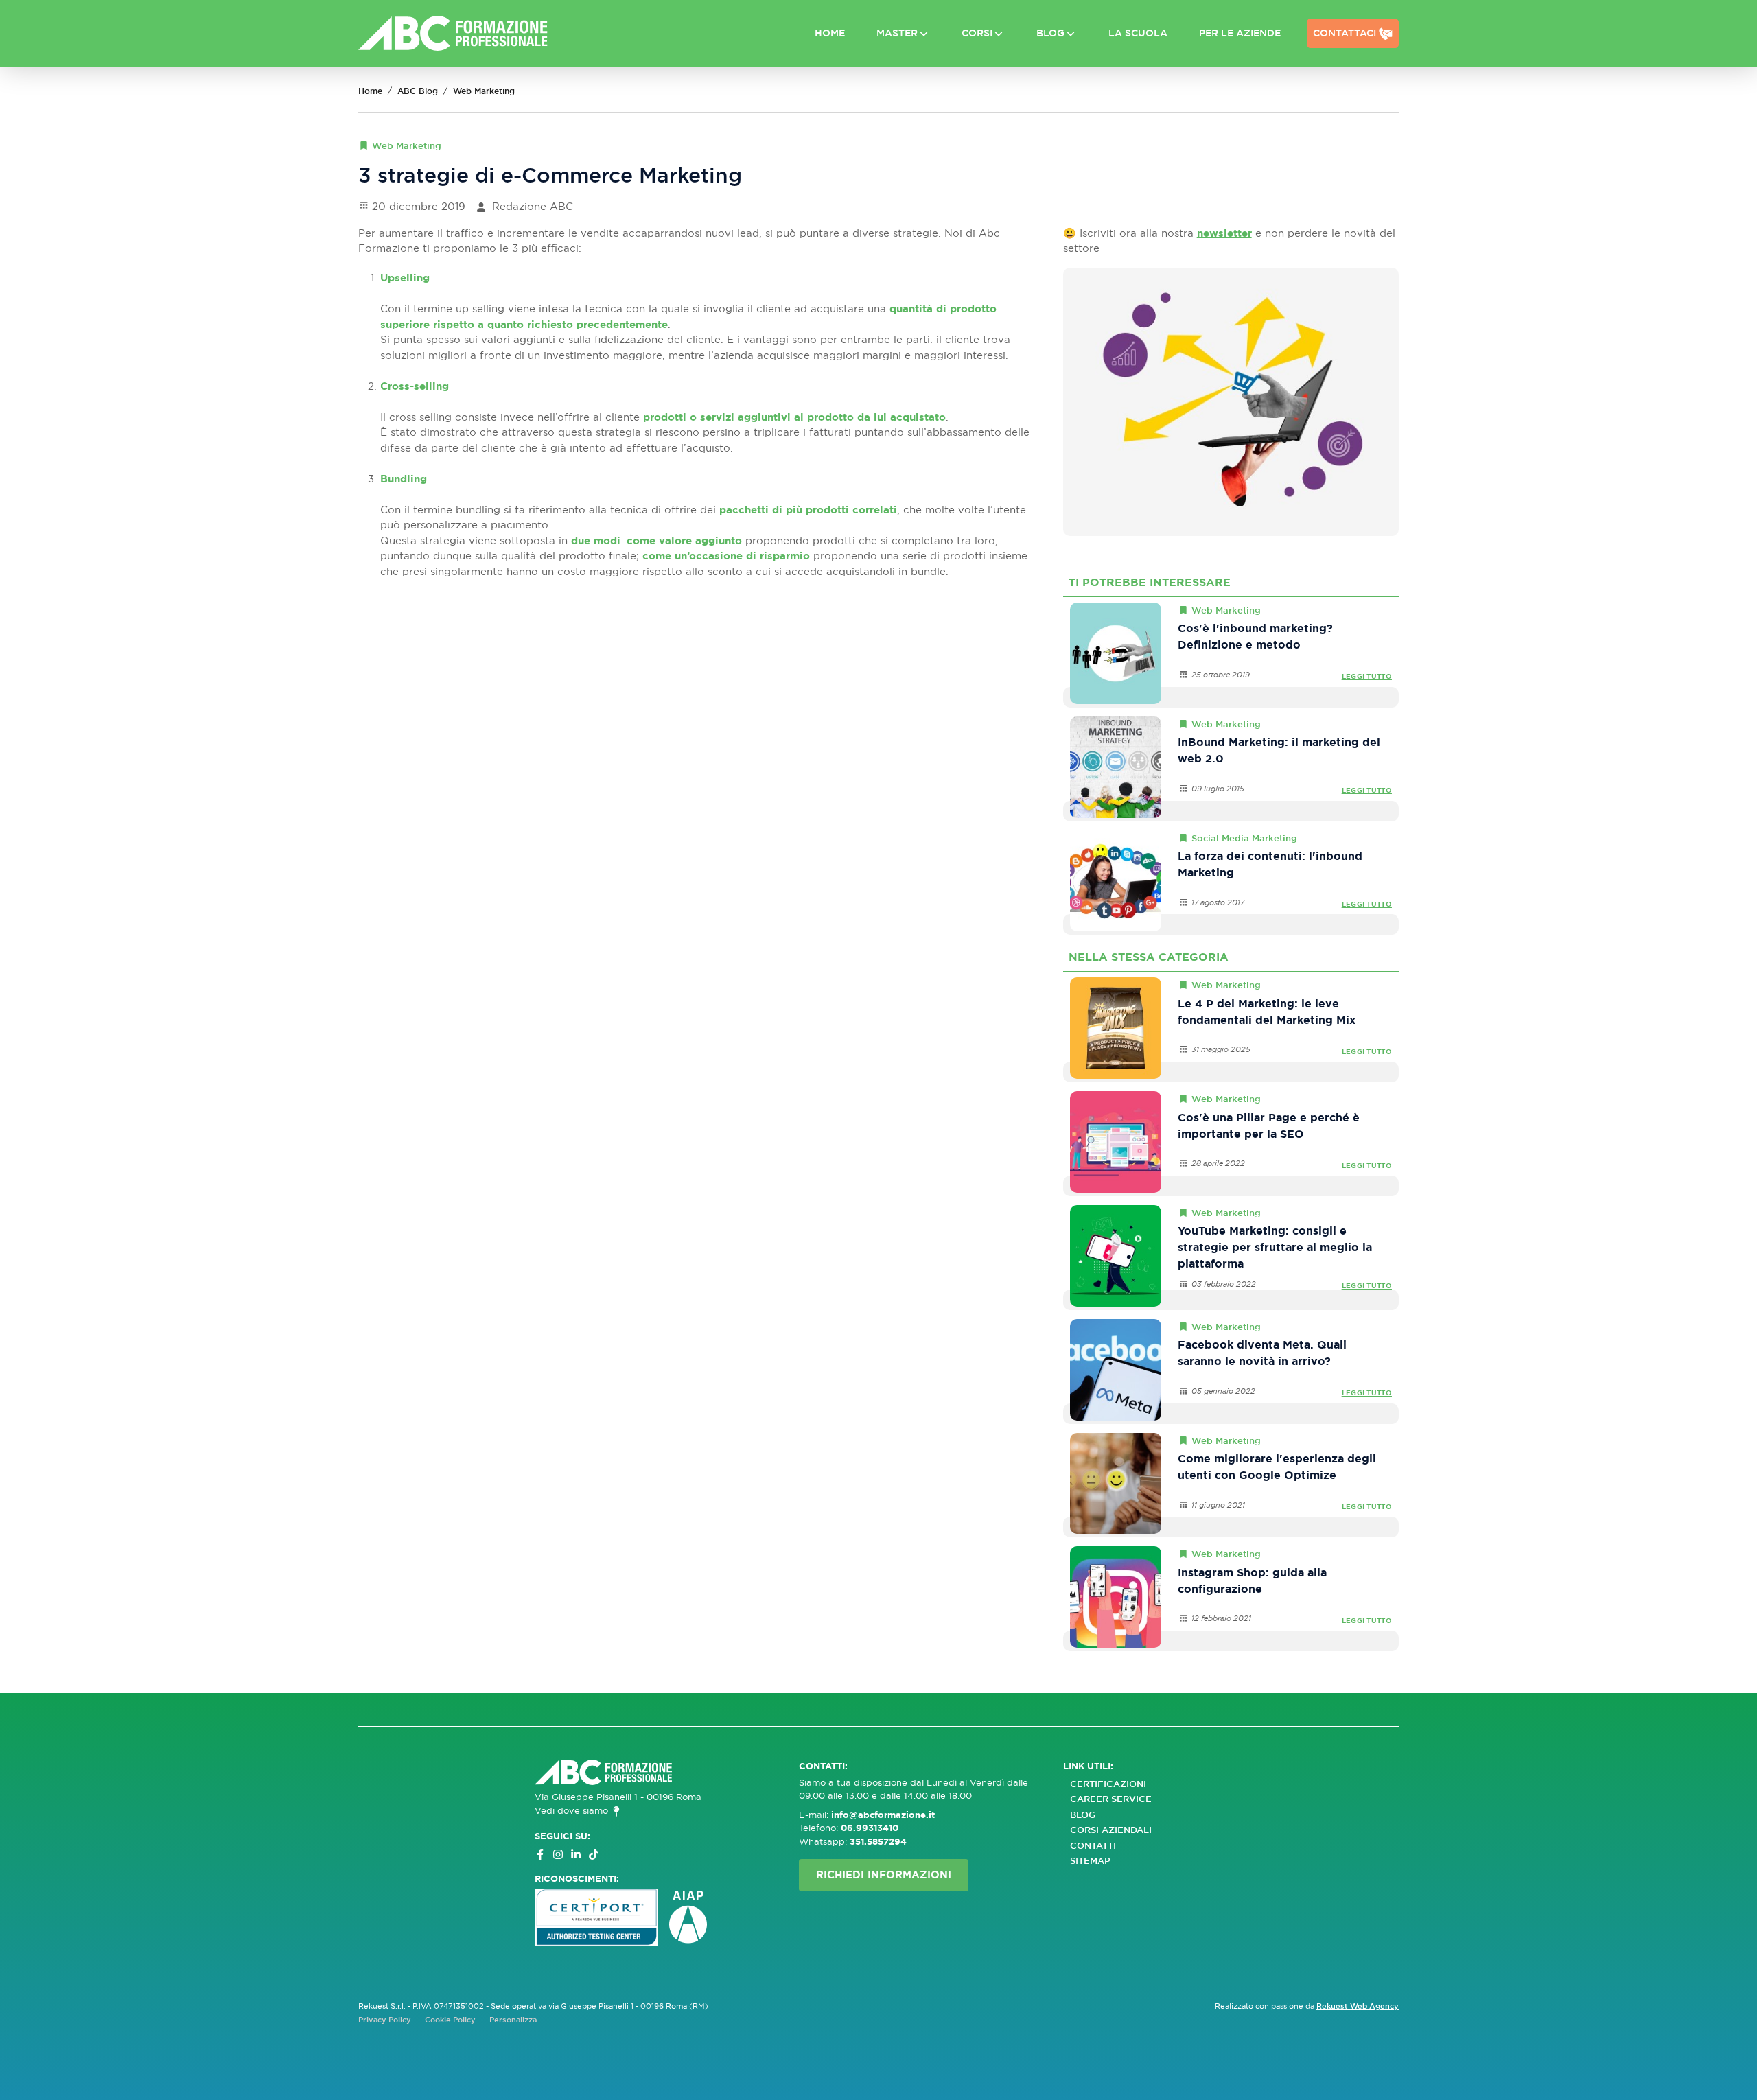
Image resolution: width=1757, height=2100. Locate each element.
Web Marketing (484, 91)
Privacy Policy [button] (385, 2020)
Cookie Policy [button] (450, 2020)
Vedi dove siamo (573, 1810)
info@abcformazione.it (883, 1815)
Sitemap (1090, 1861)
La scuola (1138, 33)
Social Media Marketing (1244, 838)
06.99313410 (870, 1828)
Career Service (1111, 1799)
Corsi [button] (977, 33)
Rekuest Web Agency (1358, 2006)
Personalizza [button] (513, 2020)
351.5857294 (878, 1842)
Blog (1083, 1815)
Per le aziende (1240, 33)
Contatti (1093, 1846)
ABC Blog (418, 91)
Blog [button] (1050, 33)
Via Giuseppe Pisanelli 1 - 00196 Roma (618, 1797)
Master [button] (897, 33)
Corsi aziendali (1111, 1830)
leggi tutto (1367, 676)
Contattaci (1345, 33)
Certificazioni (1108, 1784)
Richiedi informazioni (884, 1875)
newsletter (1224, 233)
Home (830, 33)
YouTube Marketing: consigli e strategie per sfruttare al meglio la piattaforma (1275, 1247)
